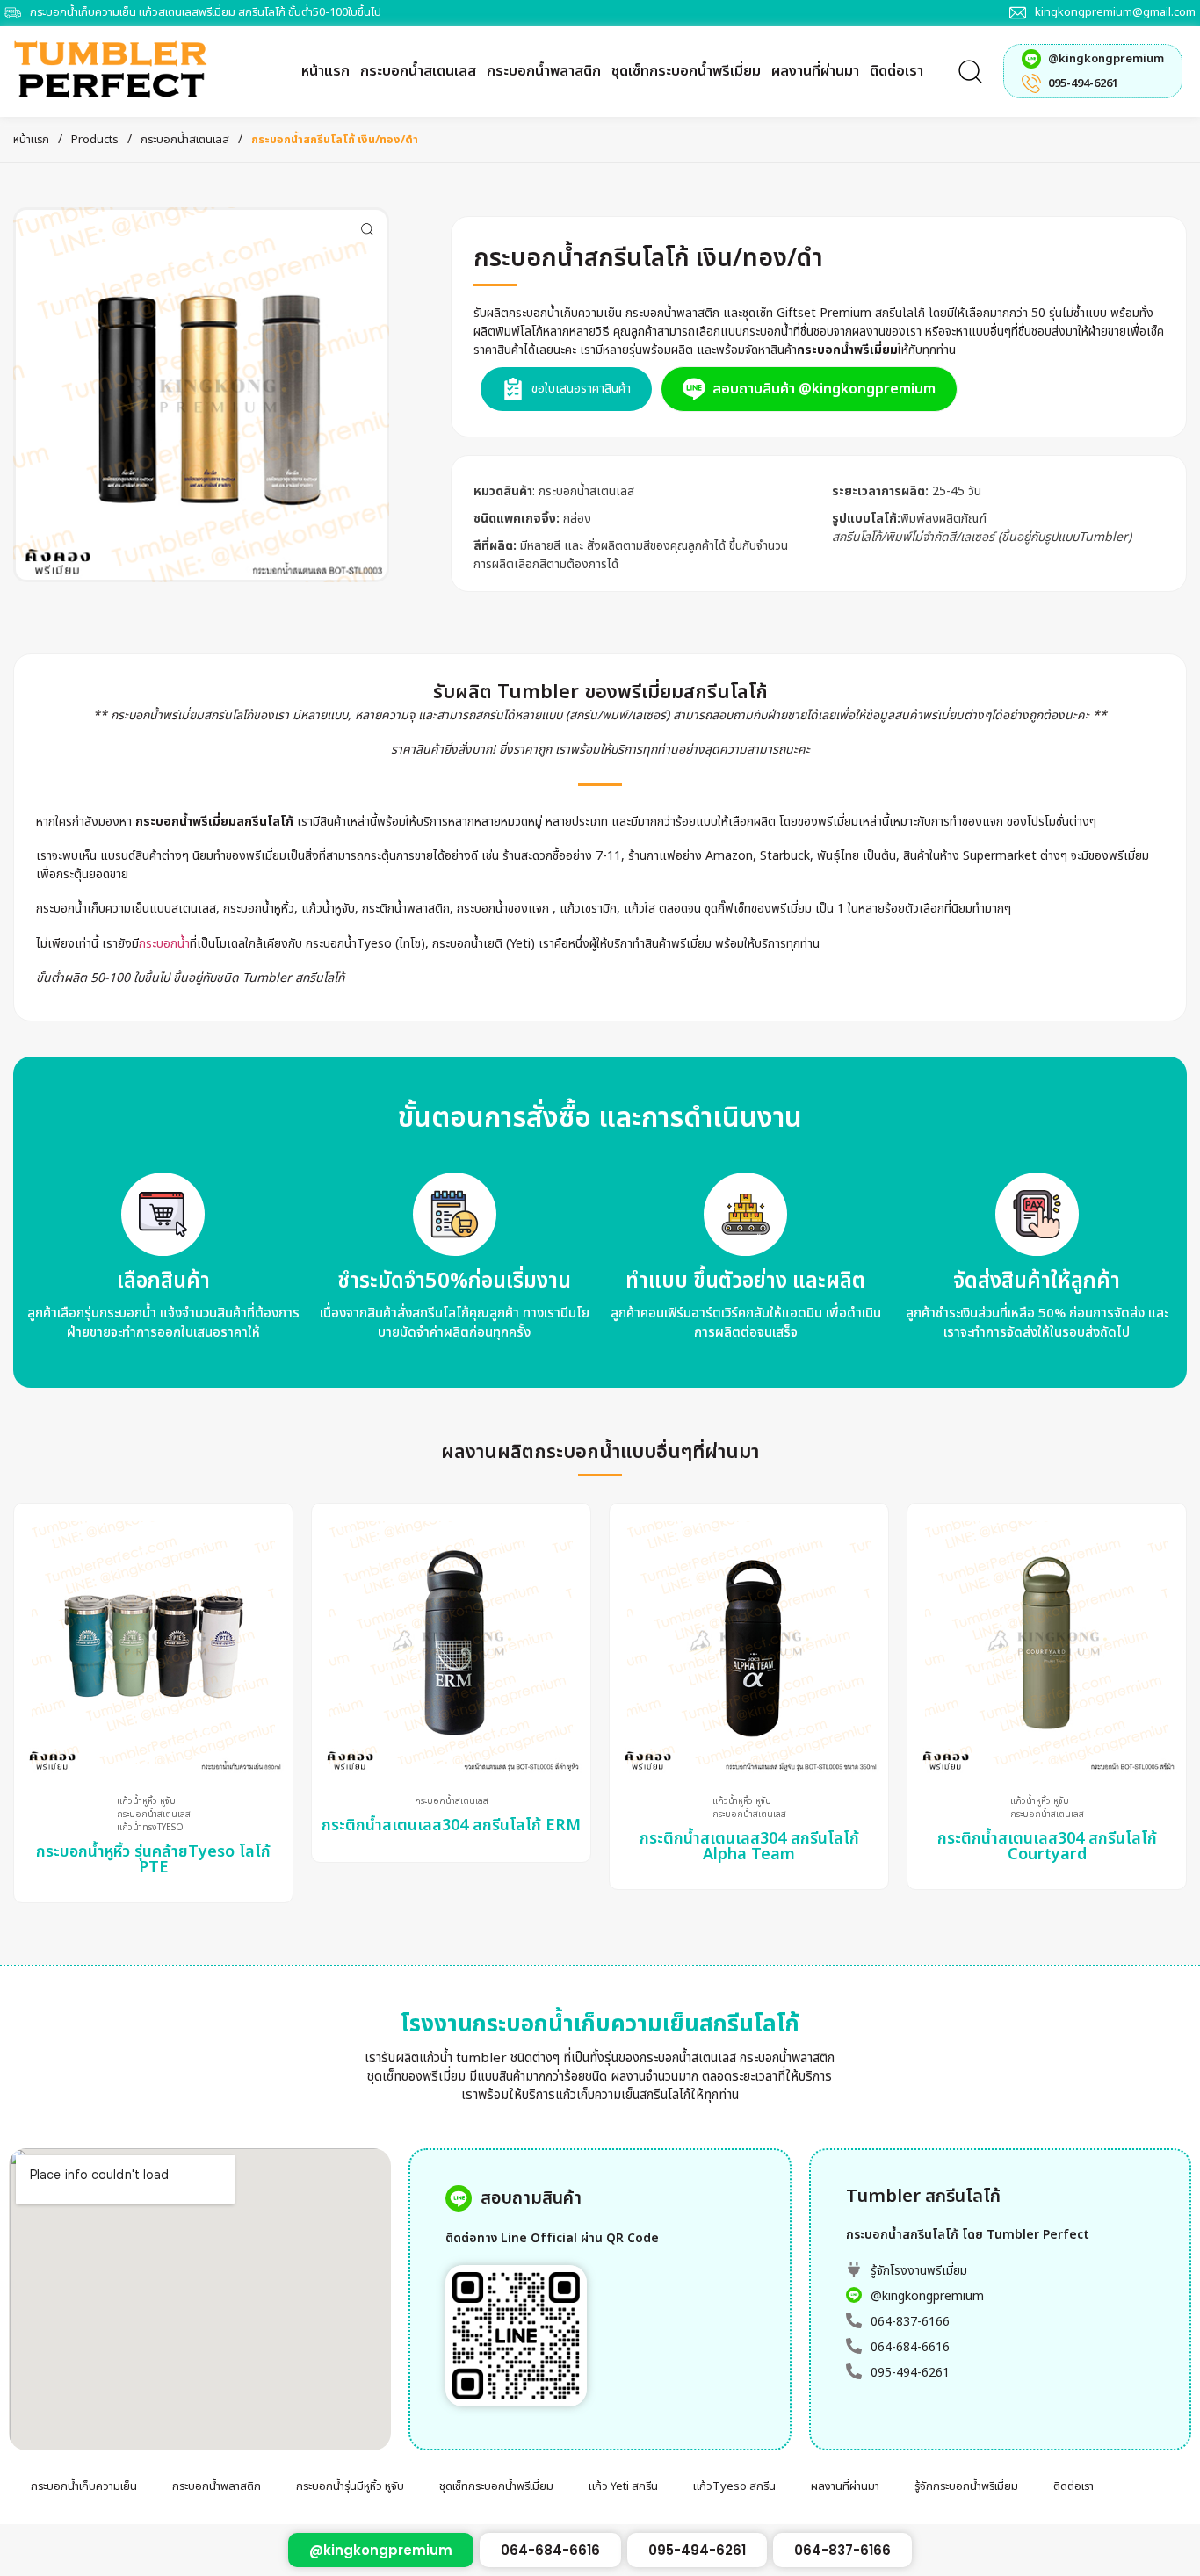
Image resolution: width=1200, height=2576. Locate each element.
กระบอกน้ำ (164, 944)
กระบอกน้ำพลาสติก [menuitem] (217, 2486)
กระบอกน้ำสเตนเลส (185, 140)
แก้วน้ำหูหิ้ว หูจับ (146, 1802)
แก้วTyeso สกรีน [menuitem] (734, 2486)
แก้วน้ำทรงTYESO (150, 1828)
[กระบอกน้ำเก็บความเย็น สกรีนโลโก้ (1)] (201, 395)
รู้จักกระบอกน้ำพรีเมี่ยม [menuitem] (966, 2486)
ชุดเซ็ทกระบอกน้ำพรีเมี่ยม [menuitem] (496, 2486)
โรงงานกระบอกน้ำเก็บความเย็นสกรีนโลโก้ (600, 2024)
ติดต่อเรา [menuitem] (1073, 2486)
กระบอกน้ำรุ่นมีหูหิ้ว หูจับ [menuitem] (350, 2486)
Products (95, 140)
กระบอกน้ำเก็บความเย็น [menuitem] (84, 2486)
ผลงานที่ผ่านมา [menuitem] (845, 2486)
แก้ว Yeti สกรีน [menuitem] (623, 2486)
